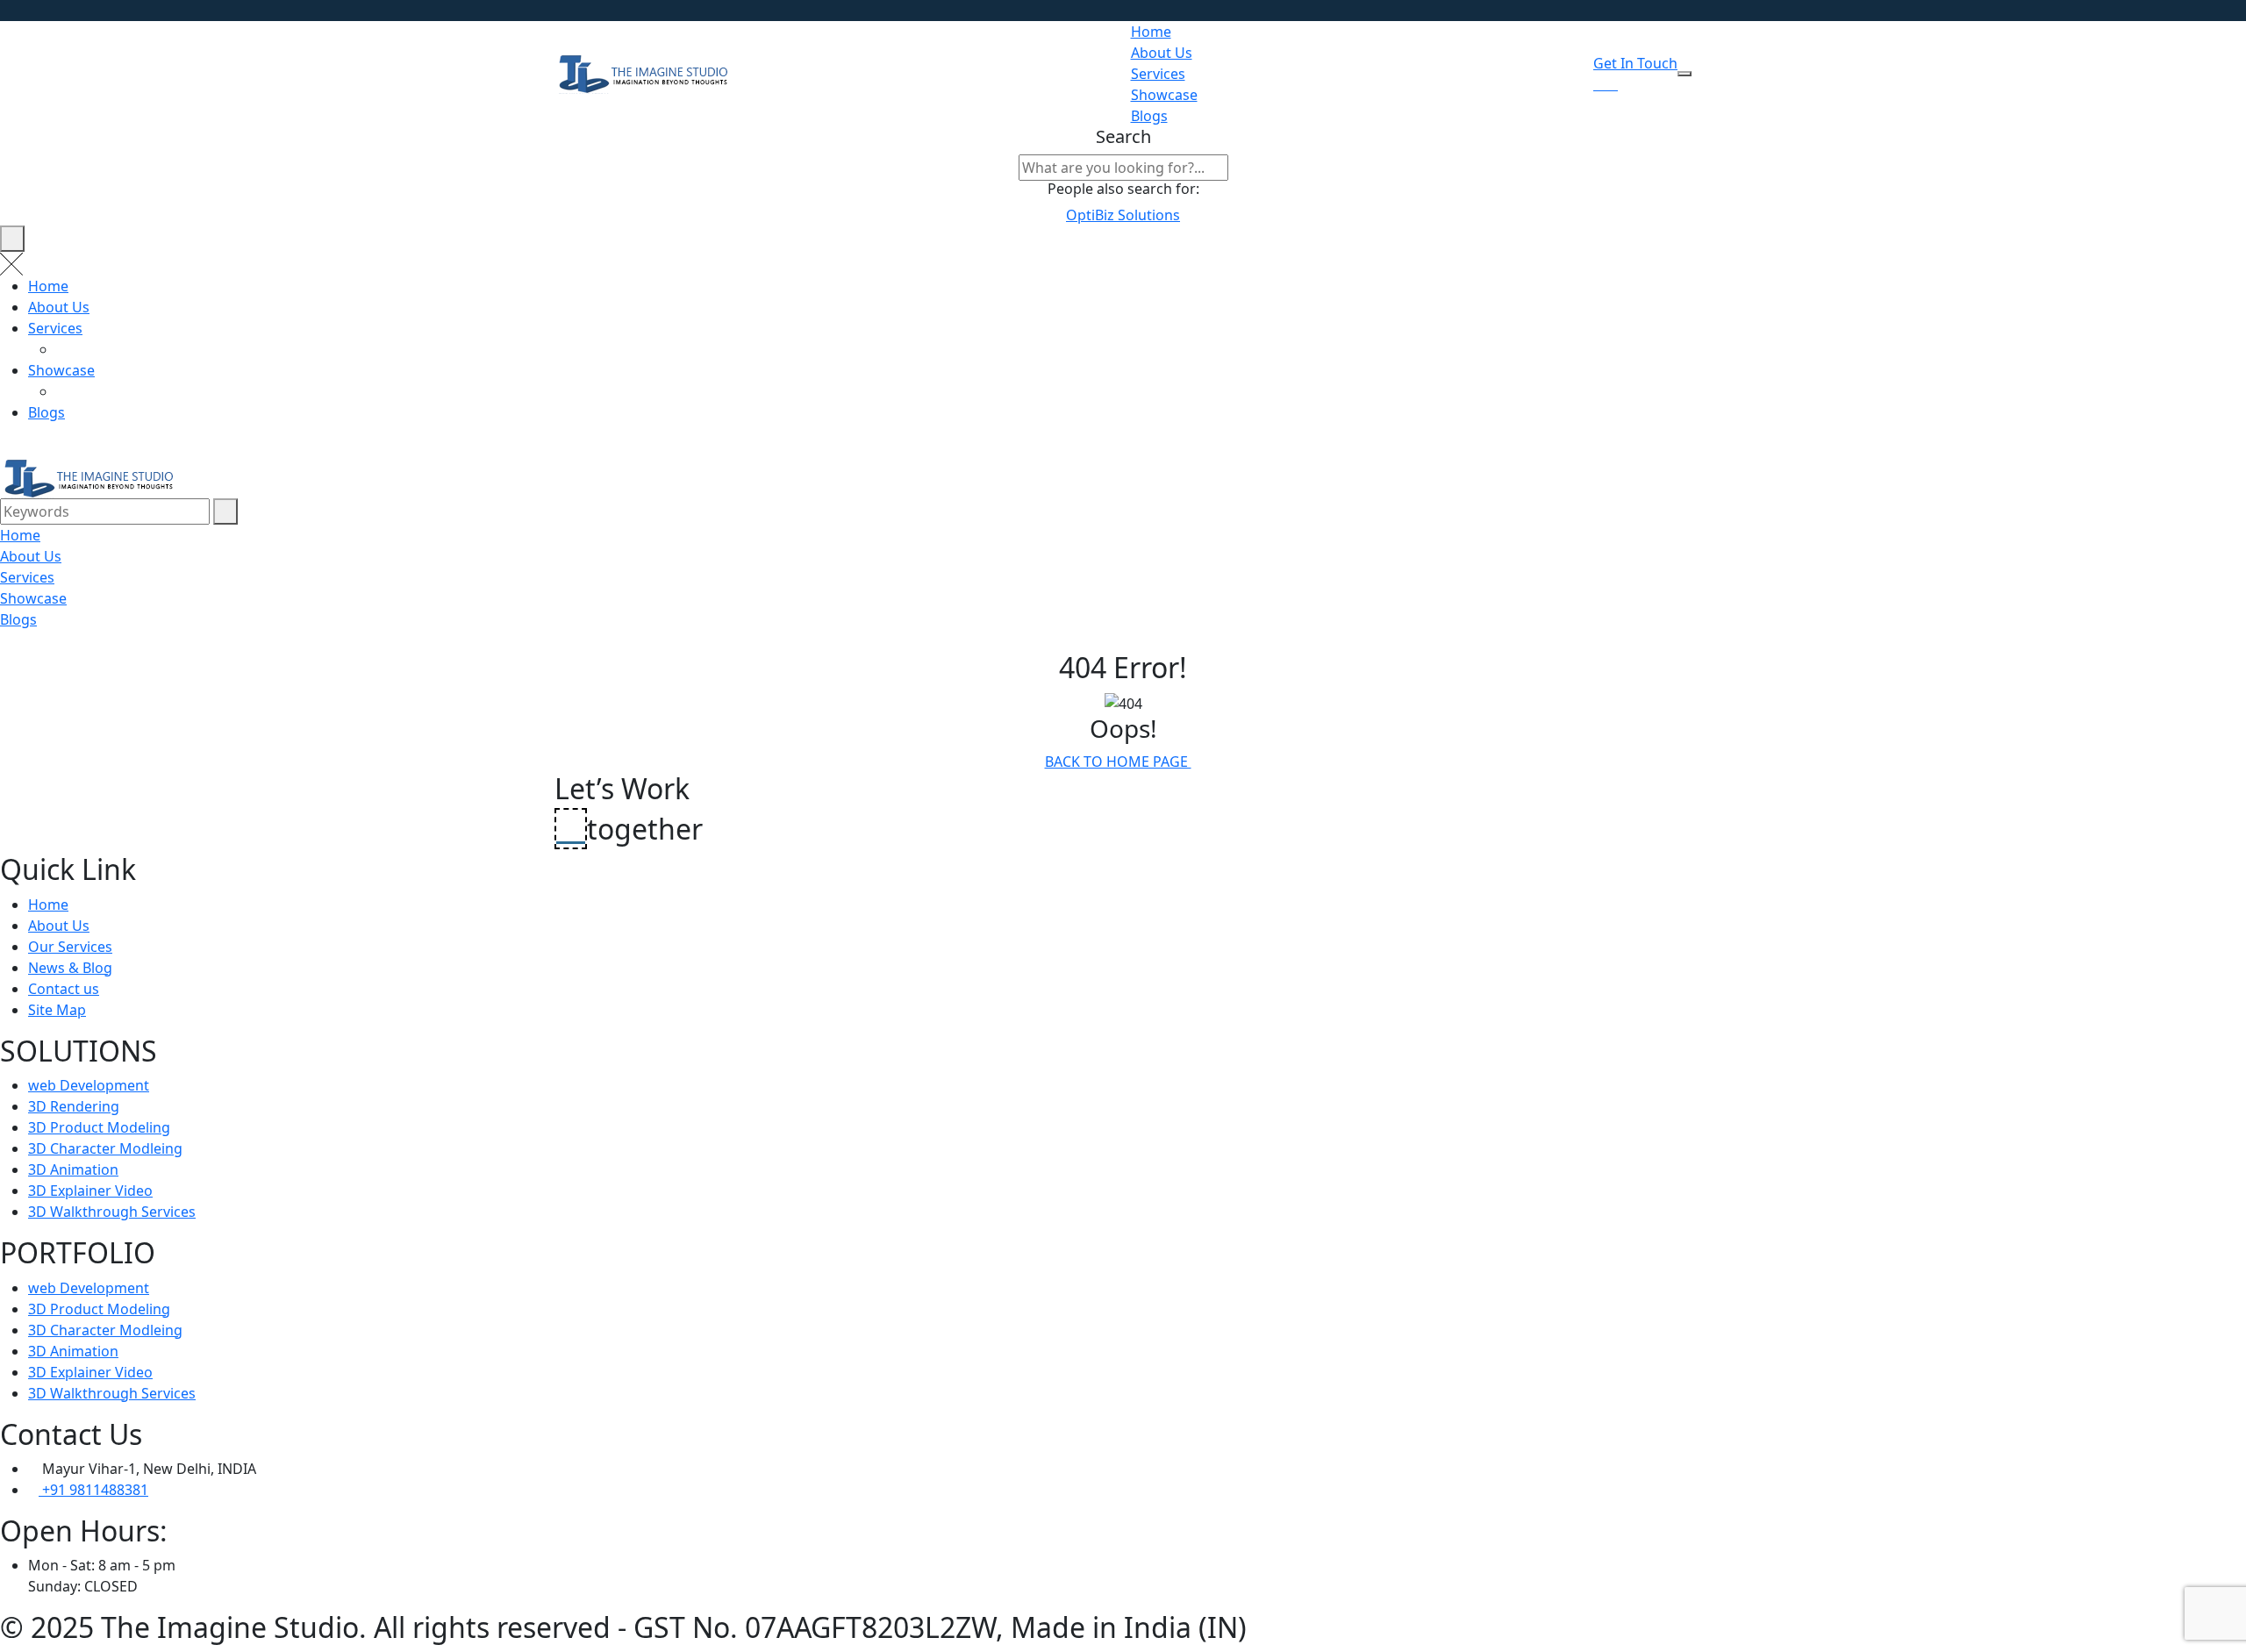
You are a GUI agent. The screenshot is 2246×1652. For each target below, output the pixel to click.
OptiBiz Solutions (1123, 215)
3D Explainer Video (90, 1191)
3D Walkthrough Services (112, 1212)
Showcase (1164, 95)
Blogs (1149, 116)
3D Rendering (74, 1106)
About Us (1162, 53)
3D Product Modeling (99, 1127)
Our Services (70, 947)
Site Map (57, 1010)
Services (1158, 74)
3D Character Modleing (105, 1148)
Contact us (64, 989)
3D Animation (73, 1169)
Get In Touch (1635, 63)
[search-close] (12, 239)
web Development (89, 1085)
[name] (1684, 74)
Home (1151, 32)
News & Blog (70, 968)
